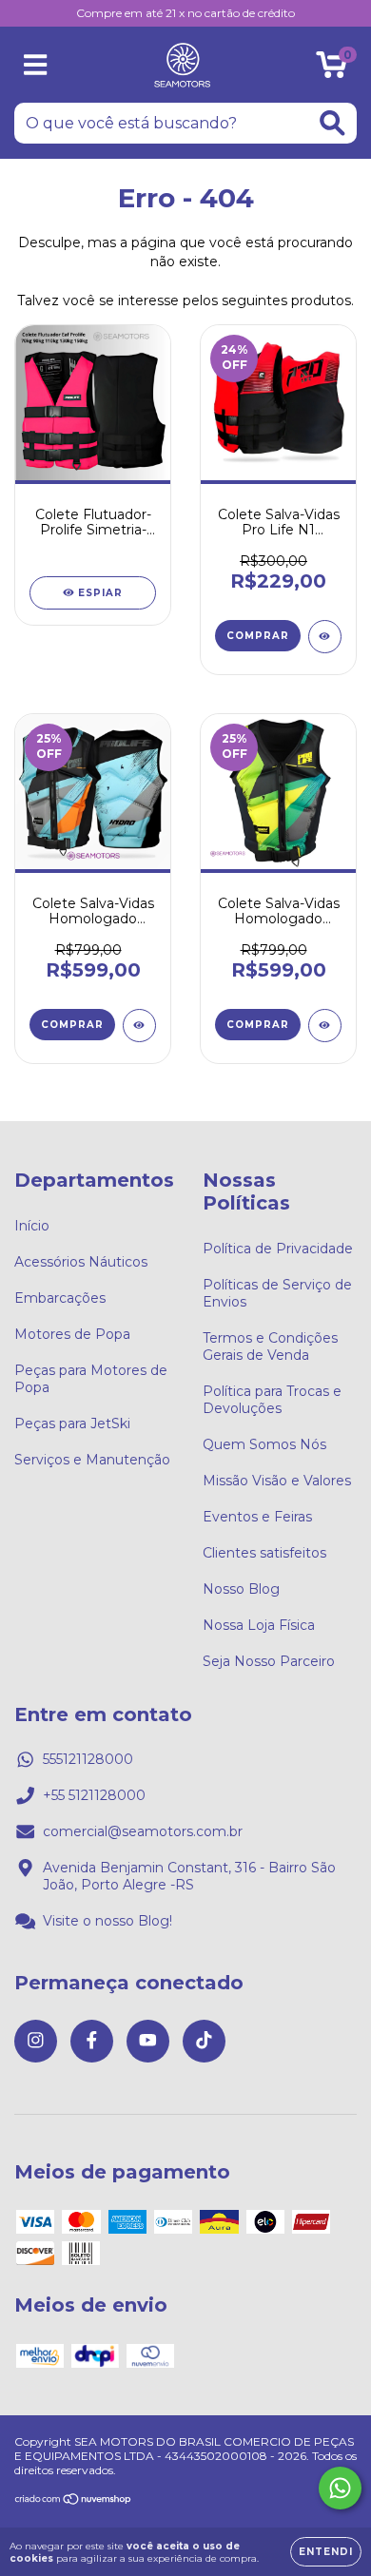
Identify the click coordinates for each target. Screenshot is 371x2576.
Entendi (326, 2552)
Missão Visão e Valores (277, 1481)
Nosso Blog (241, 1589)
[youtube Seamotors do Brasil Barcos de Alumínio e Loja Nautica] (148, 2041)
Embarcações (60, 1298)
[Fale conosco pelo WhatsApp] (340, 2488)
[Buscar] (332, 123)
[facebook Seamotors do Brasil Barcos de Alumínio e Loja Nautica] (92, 2041)
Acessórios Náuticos (81, 1262)
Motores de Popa (72, 1334)
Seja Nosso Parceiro (269, 1661)
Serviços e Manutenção (92, 1460)
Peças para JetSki (72, 1424)
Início (32, 1226)
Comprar (258, 636)
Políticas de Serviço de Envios (277, 1293)
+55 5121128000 (94, 1795)
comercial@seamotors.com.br (143, 1831)
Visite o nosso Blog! (107, 1921)
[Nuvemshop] (74, 2501)
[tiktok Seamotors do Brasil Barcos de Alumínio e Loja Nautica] (204, 2041)
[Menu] (36, 65)
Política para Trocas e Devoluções (272, 1400)
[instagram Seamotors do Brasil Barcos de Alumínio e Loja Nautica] (36, 2041)
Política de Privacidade (278, 1249)
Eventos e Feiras (257, 1517)
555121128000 (88, 1759)
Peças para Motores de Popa (91, 1379)
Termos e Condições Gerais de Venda (270, 1346)
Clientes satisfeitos (264, 1553)
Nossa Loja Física (259, 1625)
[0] (332, 69)
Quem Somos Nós (264, 1444)
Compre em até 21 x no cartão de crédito (185, 13)
